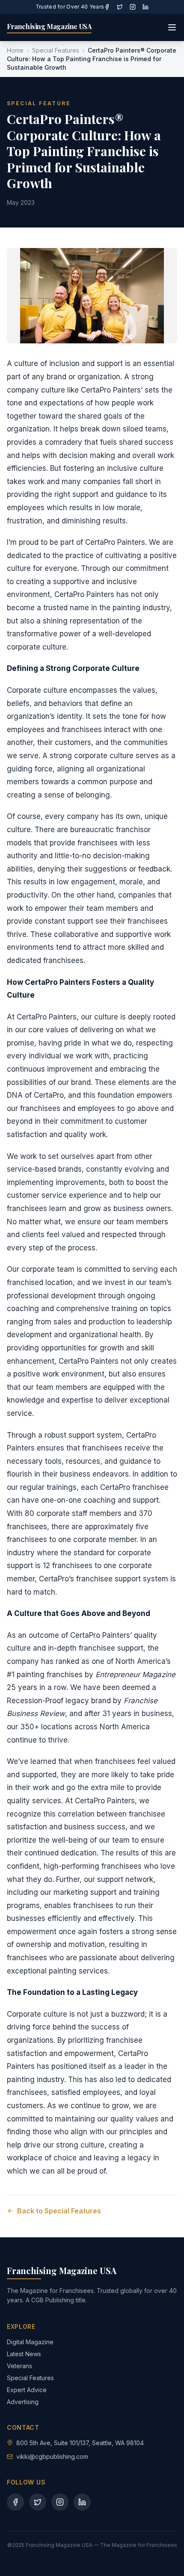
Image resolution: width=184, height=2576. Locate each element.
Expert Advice (27, 2390)
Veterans (19, 2366)
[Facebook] (107, 7)
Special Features (56, 50)
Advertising (23, 2402)
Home (15, 50)
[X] (120, 7)
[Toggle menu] (172, 27)
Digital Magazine (30, 2342)
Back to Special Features (59, 2211)
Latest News (24, 2354)
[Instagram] (133, 7)
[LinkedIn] (145, 7)
